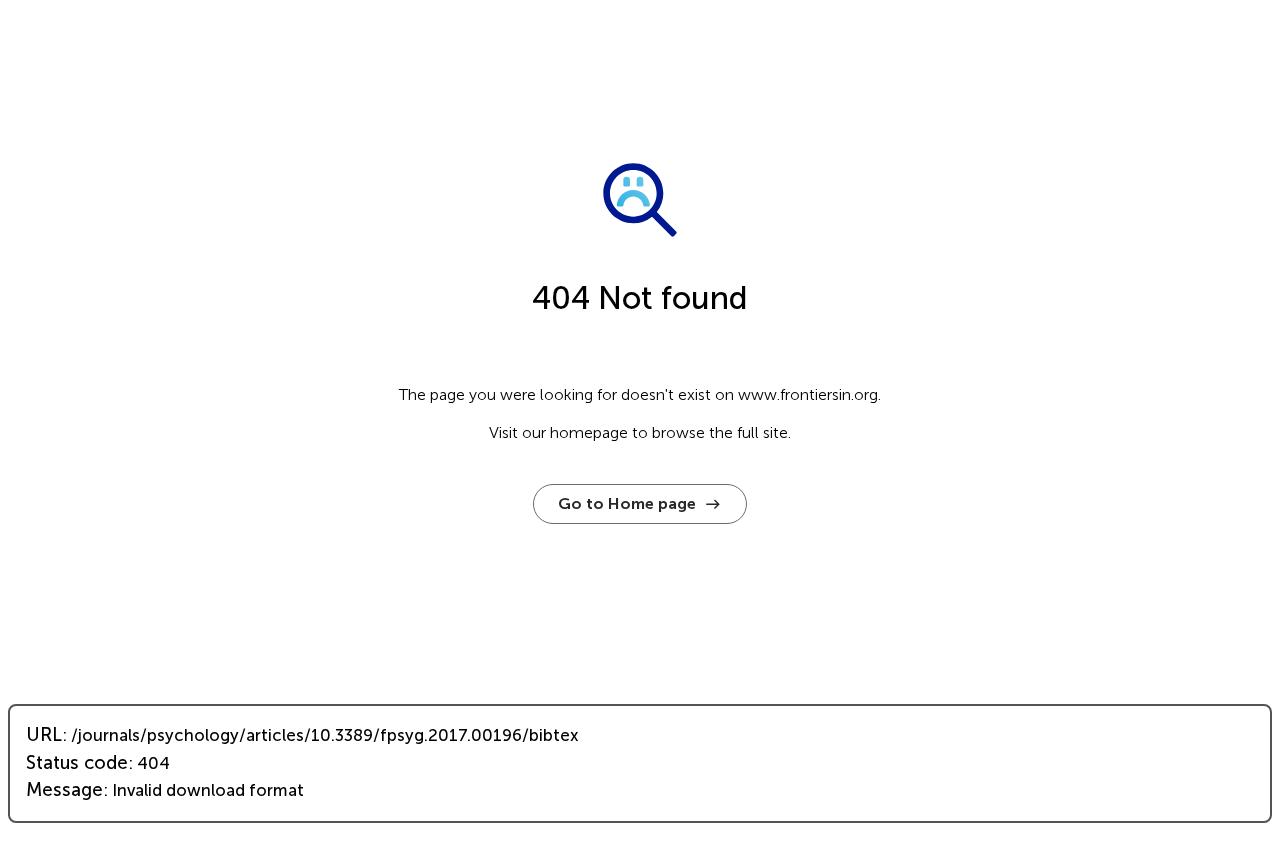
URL (44, 735)
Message (64, 790)
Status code (77, 763)
